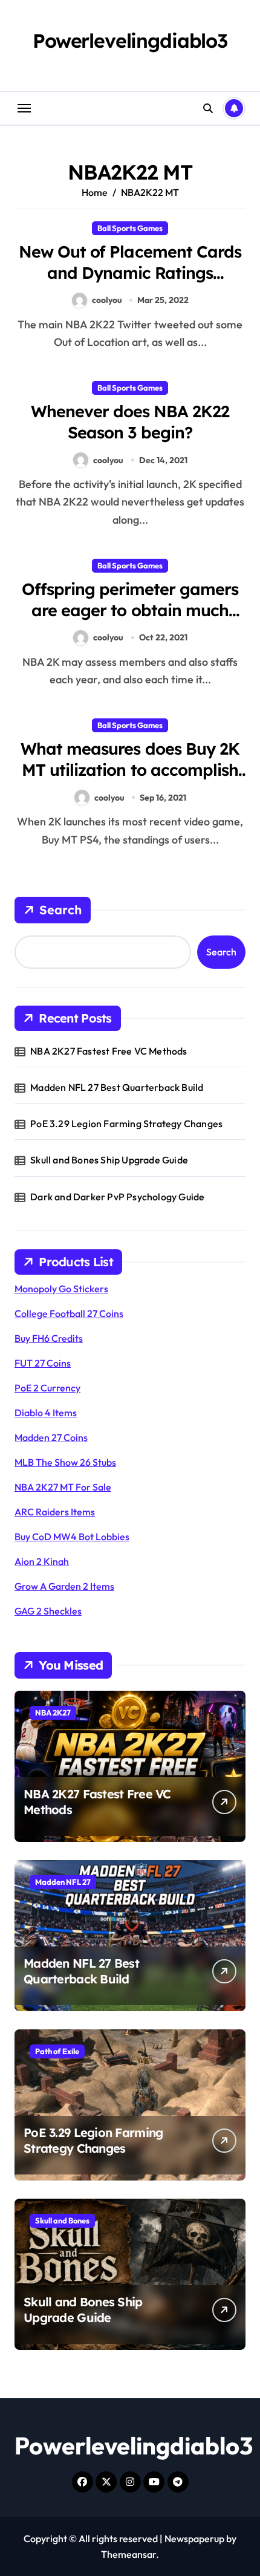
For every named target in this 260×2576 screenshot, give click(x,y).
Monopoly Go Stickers (61, 1289)
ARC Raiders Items (55, 1512)
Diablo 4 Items (46, 1413)
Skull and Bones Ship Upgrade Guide (109, 1160)
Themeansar (128, 2554)
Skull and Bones (62, 2220)
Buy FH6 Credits (49, 1338)
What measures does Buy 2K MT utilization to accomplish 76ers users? (130, 770)
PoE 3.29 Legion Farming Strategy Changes (126, 1124)
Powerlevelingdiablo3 (130, 41)
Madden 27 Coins (51, 1437)
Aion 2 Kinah (42, 1561)
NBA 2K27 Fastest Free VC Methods (109, 1051)
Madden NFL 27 (63, 1882)
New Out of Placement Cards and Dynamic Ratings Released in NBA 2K (130, 273)
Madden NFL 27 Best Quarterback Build (117, 1087)
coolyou (107, 300)
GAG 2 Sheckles (48, 1611)
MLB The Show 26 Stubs (65, 1462)
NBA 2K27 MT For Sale (63, 1487)
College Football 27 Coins (69, 1313)
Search (60, 910)
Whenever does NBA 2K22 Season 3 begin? (130, 422)
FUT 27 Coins (43, 1363)
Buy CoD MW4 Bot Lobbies (72, 1537)
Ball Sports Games (130, 228)
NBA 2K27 (53, 1712)
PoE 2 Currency (47, 1388)
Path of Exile (57, 2051)
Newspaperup (194, 2539)
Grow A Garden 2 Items (64, 1586)
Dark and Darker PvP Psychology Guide (117, 1197)
